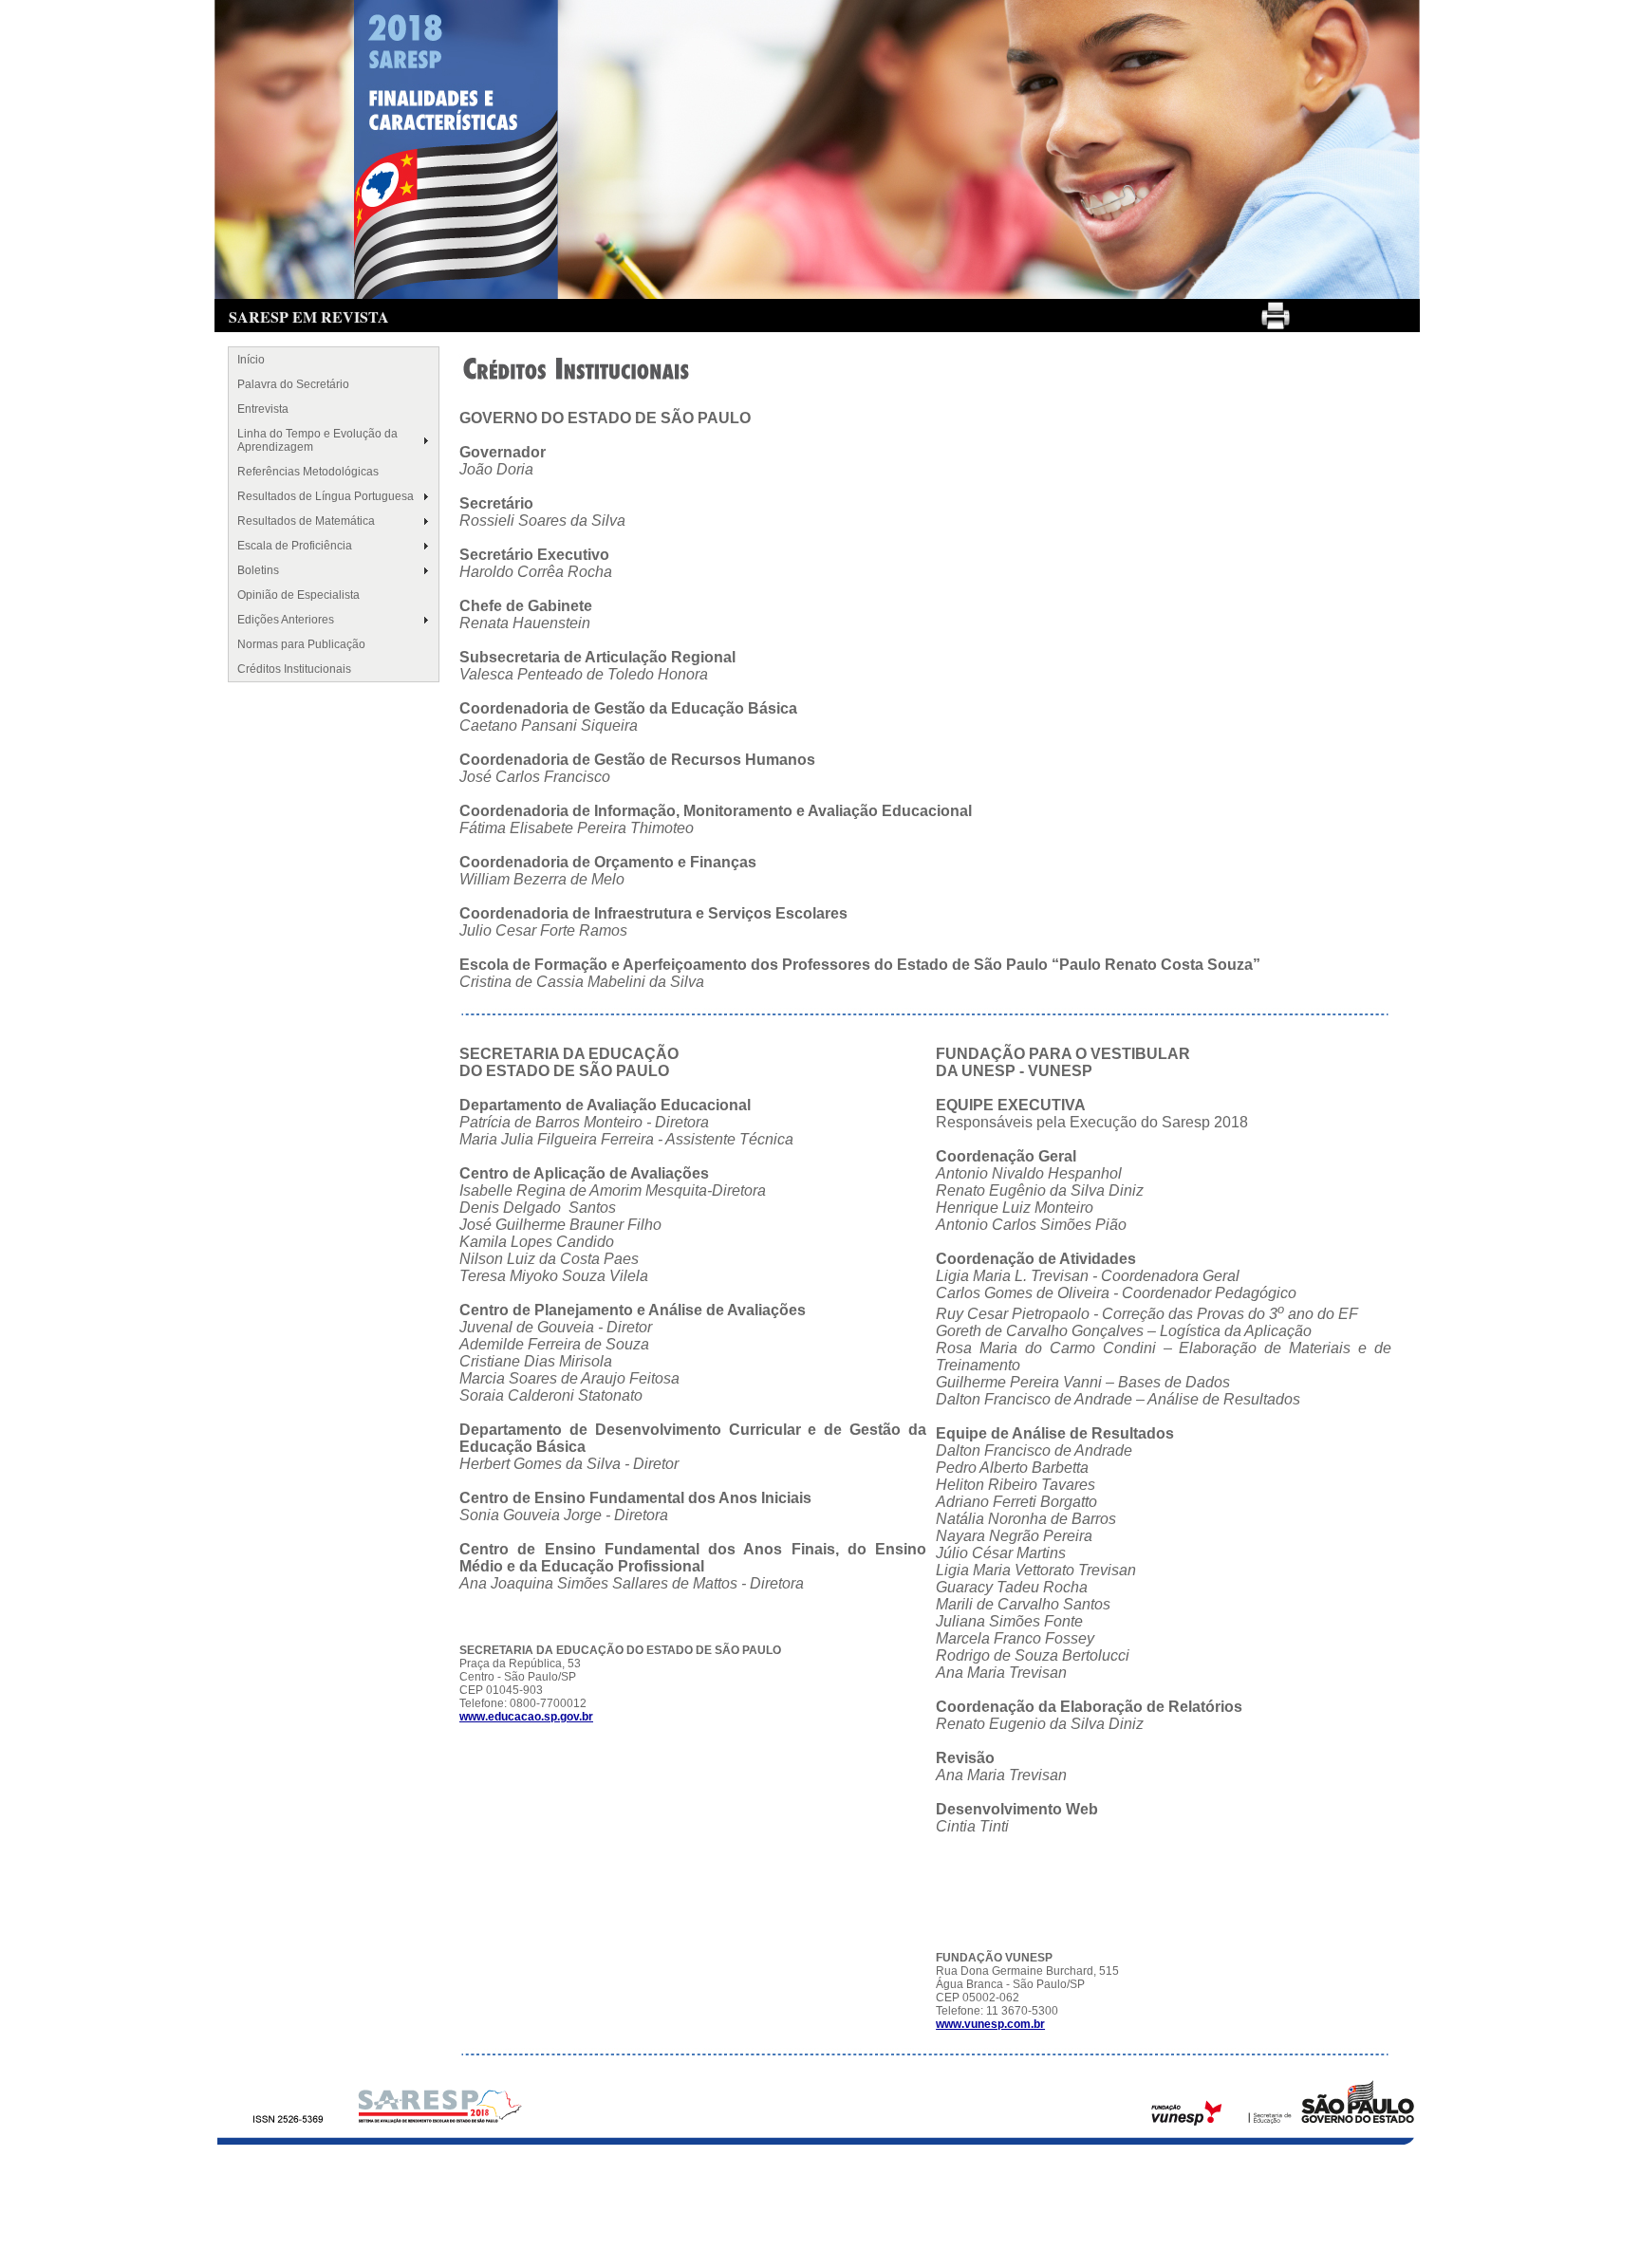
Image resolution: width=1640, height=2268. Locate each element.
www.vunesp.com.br (990, 2024)
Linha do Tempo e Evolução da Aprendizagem (317, 440)
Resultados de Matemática (306, 521)
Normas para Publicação (301, 644)
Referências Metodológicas (308, 472)
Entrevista (263, 409)
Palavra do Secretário (293, 384)
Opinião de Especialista (298, 595)
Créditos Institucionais (294, 669)
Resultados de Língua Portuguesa (326, 496)
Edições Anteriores (286, 620)
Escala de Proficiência (295, 546)
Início (251, 360)
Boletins (258, 570)
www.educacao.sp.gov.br (526, 1717)
